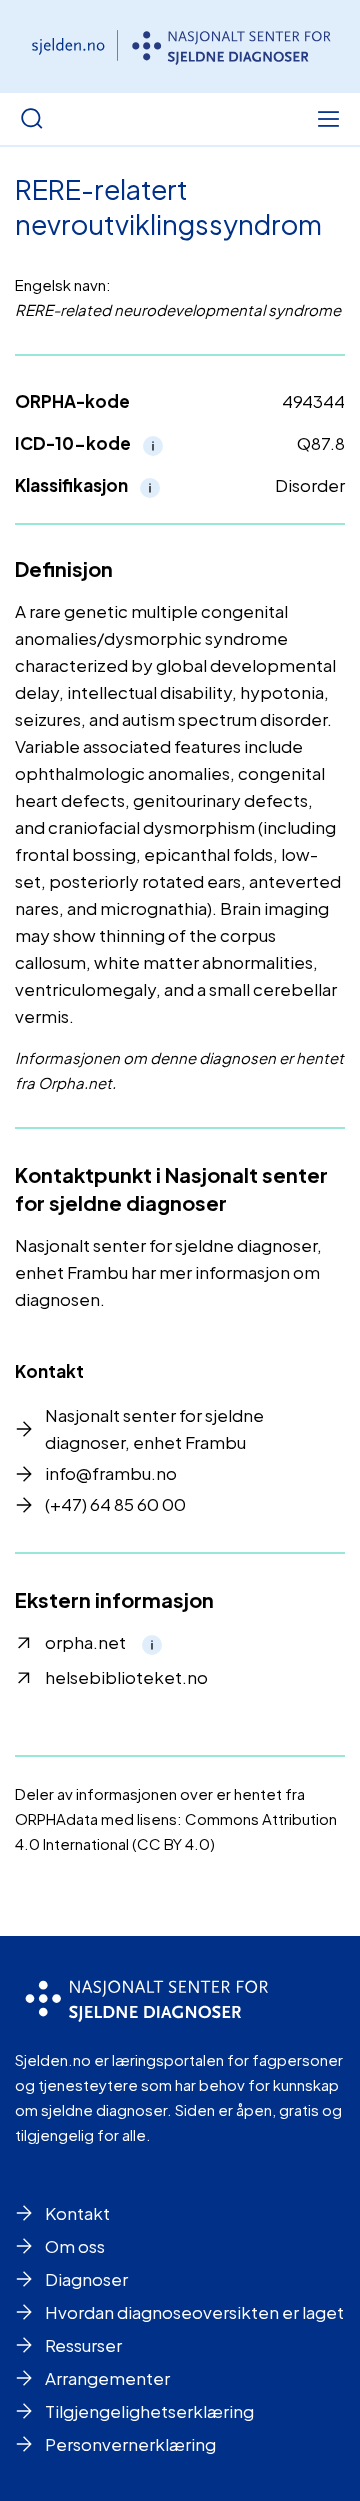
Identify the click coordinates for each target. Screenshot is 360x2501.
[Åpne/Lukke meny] (328, 119)
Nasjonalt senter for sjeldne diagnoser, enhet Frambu (154, 1428)
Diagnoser (86, 2279)
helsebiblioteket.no (126, 1677)
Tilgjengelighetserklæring (149, 2411)
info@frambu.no (111, 1473)
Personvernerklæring (130, 2444)
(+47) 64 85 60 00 (115, 1504)
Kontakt (77, 2213)
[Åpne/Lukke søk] (32, 119)
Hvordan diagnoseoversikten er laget (194, 2312)
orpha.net (85, 1642)
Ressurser (83, 2345)
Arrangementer (107, 2378)
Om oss (75, 2246)
